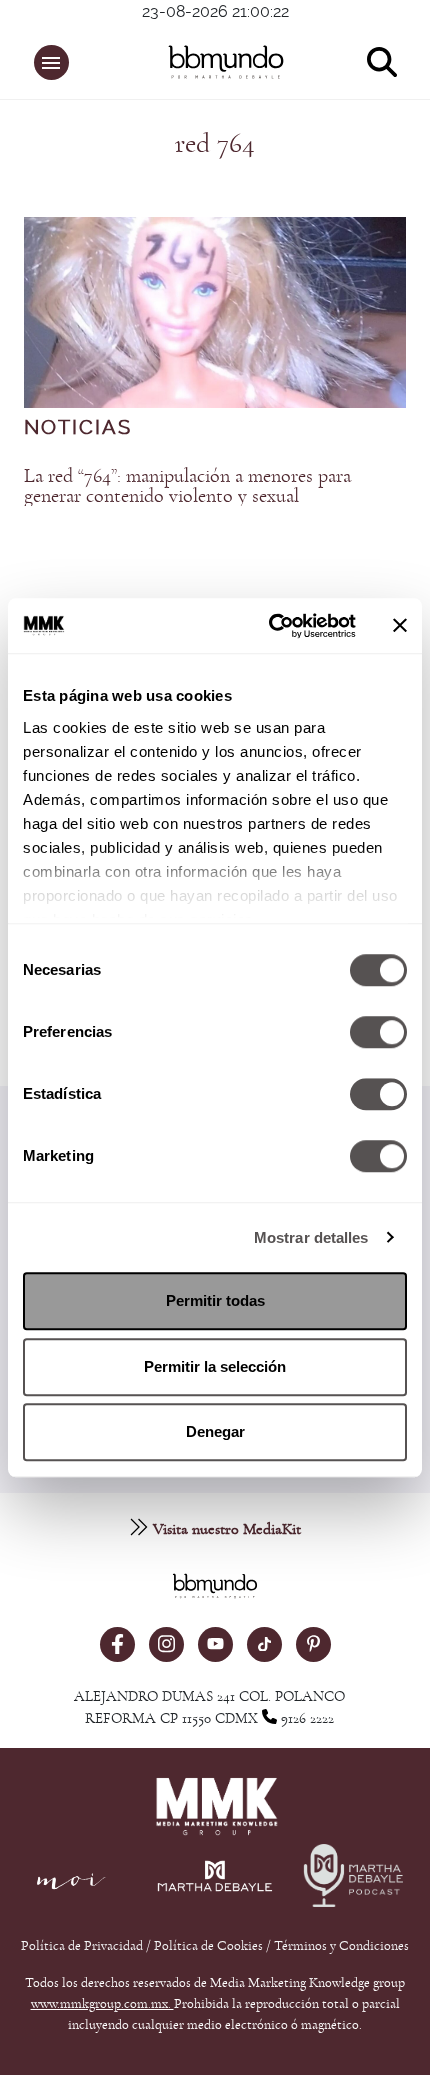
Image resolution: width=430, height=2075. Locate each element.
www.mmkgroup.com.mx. (102, 2004)
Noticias (78, 428)
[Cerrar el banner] (400, 626)
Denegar (215, 1431)
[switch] (378, 1032)
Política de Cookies (208, 1946)
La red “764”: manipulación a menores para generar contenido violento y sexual (187, 486)
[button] (51, 62)
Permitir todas (215, 1300)
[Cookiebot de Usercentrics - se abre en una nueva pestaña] (270, 626)
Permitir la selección (215, 1366)
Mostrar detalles (311, 1237)
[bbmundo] (226, 62)
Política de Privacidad (83, 1946)
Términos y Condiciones (341, 1946)
